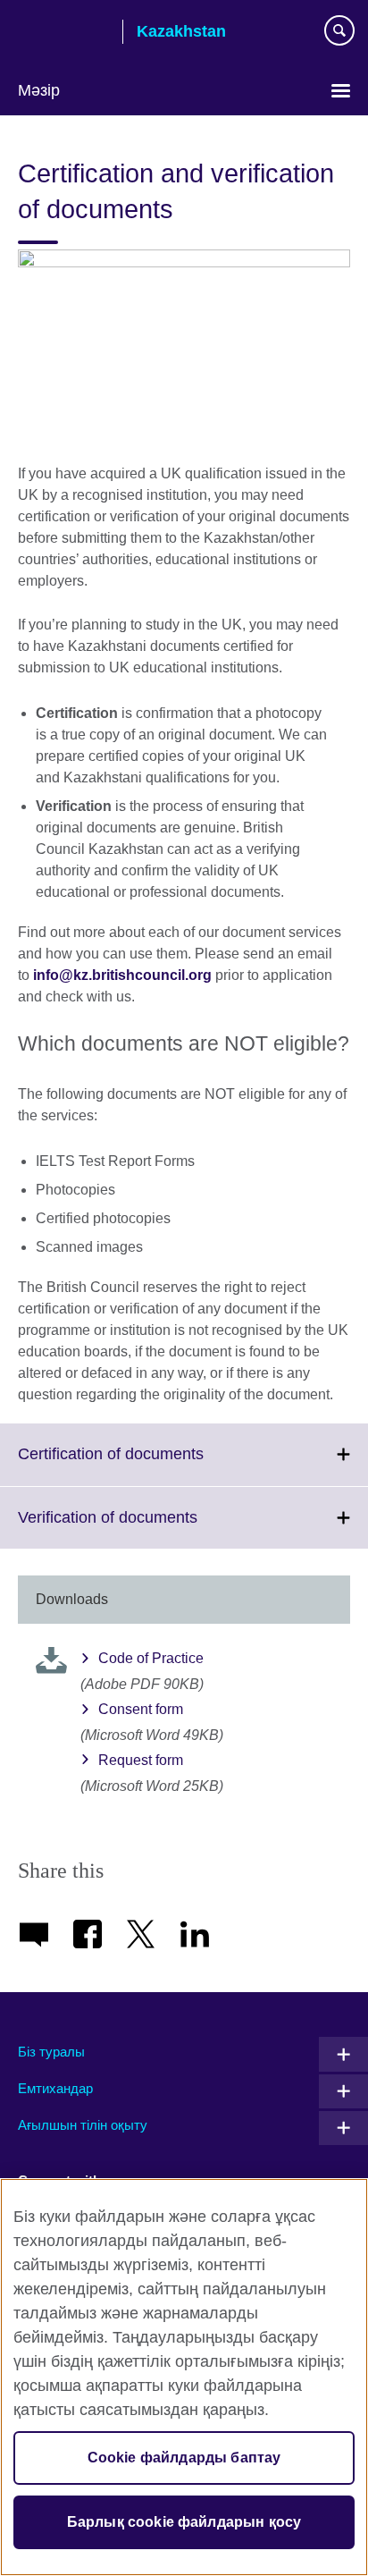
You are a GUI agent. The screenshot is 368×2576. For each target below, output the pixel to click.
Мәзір (39, 90)
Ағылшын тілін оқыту (83, 2125)
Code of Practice (151, 1658)
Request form (141, 1760)
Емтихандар (55, 2088)
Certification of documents (150, 1465)
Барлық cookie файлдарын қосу (184, 2522)
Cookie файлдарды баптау (184, 2458)
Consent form (141, 1709)
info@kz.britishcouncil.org (122, 975)
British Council (63, 33)
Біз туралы (51, 2052)
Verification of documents (147, 1528)
